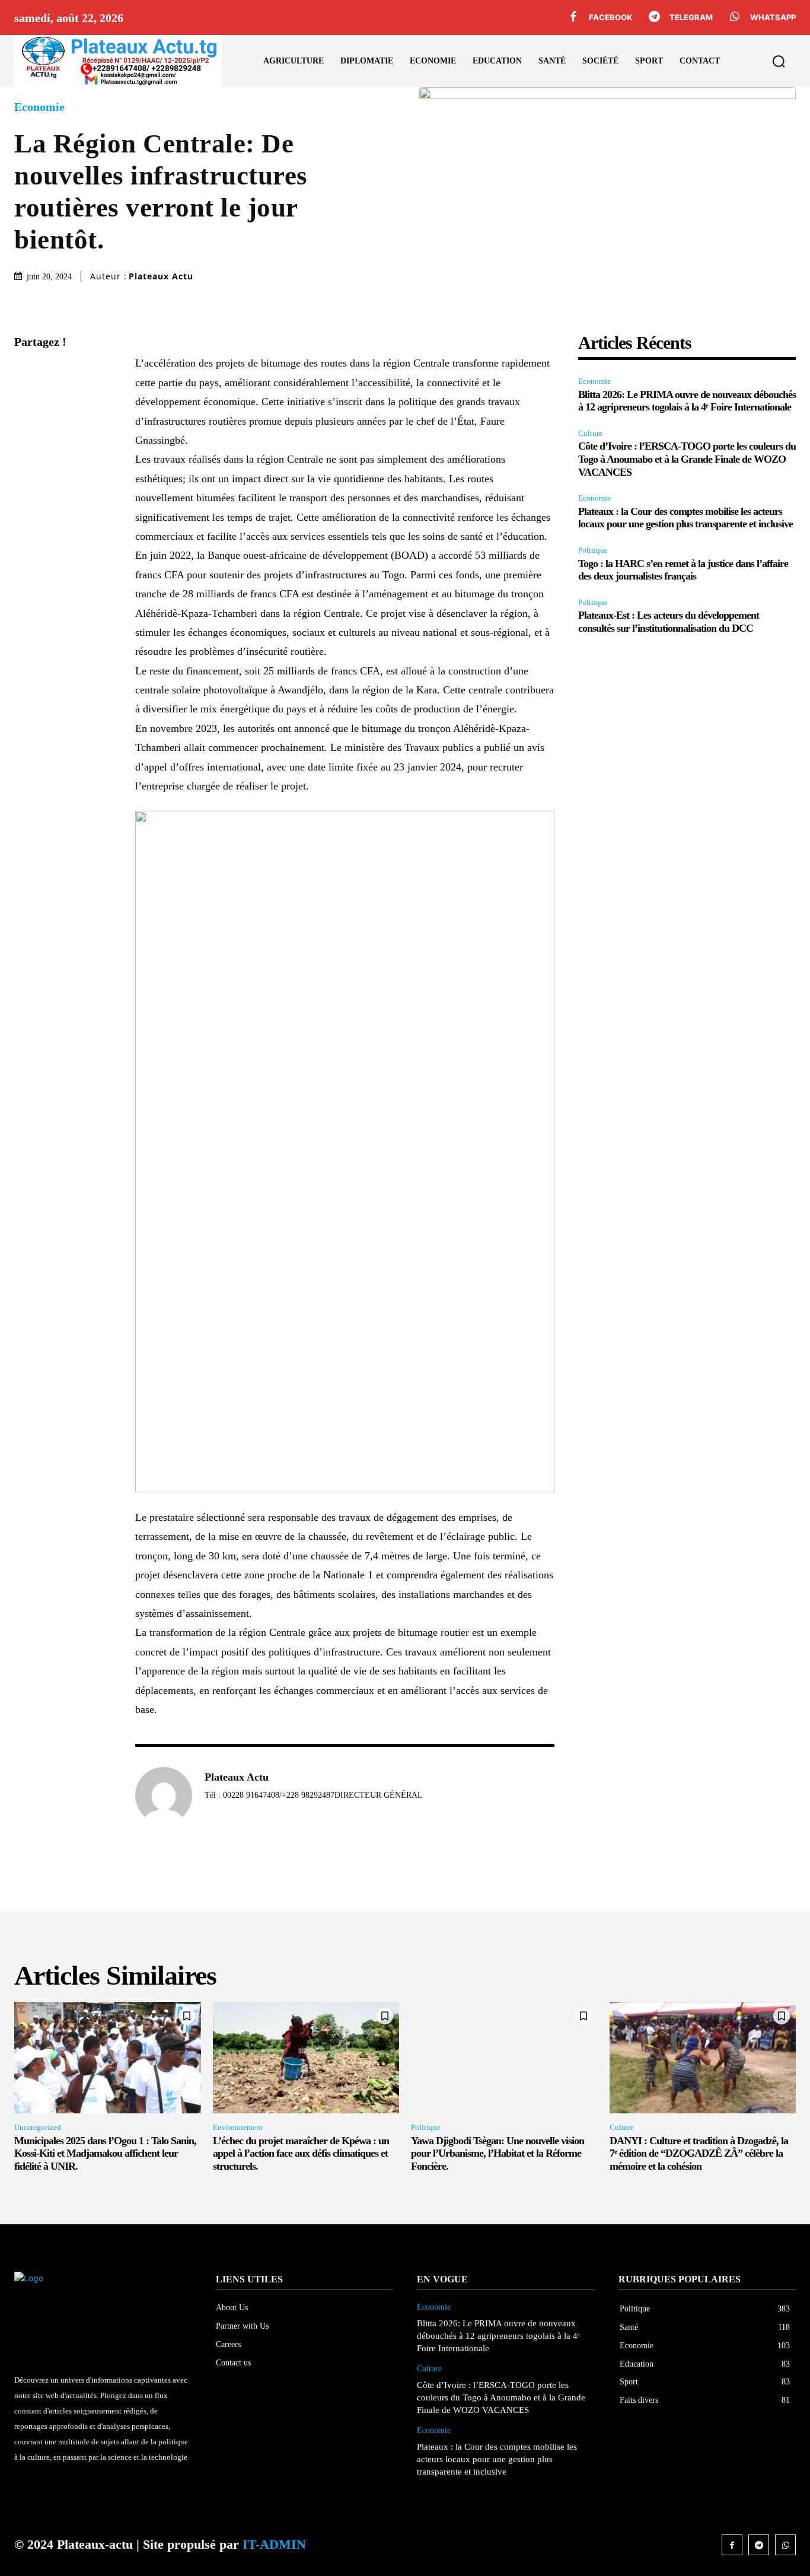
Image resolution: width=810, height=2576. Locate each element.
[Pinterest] (26, 428)
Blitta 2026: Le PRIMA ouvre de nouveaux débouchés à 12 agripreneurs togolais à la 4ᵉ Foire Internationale (687, 401)
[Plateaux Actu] (164, 1795)
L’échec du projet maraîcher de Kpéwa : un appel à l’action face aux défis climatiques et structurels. (301, 2153)
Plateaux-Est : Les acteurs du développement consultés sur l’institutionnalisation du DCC (669, 622)
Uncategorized (38, 2127)
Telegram (691, 17)
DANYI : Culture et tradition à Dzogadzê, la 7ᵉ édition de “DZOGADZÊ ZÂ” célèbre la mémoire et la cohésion (699, 2153)
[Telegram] (654, 18)
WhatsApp (773, 17)
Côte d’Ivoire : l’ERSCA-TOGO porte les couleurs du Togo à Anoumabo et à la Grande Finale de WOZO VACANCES (687, 459)
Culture (590, 433)
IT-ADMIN (274, 2544)
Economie (39, 107)
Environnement (238, 2127)
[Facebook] (573, 18)
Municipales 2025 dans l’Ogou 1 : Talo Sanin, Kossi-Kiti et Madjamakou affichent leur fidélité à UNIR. (105, 2153)
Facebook (610, 17)
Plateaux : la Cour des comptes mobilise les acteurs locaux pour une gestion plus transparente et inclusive (685, 518)
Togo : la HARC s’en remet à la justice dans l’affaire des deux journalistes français (683, 570)
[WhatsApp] (735, 18)
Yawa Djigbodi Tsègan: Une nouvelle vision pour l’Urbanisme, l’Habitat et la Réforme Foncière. (498, 2153)
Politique (593, 550)
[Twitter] (26, 400)
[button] (779, 61)
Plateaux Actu (161, 276)
